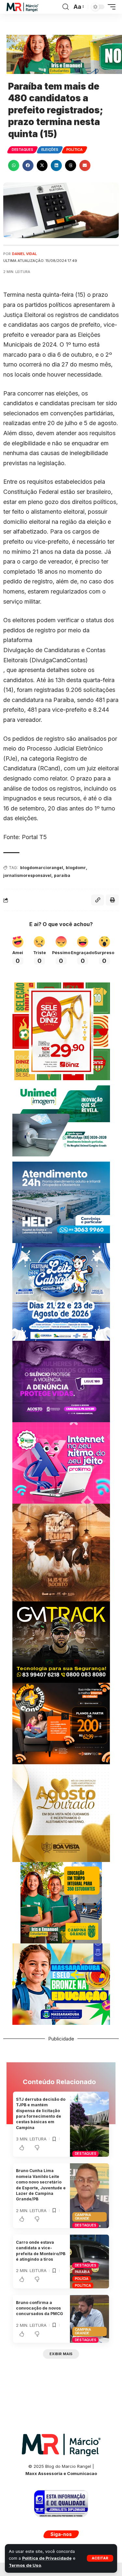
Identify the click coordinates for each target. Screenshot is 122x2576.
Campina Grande (83, 2217)
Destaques (22, 150)
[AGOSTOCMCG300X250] (61, 1381)
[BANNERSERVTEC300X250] (61, 1723)
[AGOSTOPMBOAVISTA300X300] (61, 1813)
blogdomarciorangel (42, 868)
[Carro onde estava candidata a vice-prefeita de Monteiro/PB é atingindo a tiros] (89, 2261)
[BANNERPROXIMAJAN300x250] (61, 1462)
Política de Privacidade (47, 2558)
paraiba (62, 875)
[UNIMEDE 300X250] (61, 1120)
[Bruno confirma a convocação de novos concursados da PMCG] (89, 2319)
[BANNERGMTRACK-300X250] (61, 1642)
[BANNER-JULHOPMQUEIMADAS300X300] (61, 1552)
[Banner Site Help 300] (61, 1202)
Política (75, 150)
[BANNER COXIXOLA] (61, 1291)
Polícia (82, 2279)
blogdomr (76, 868)
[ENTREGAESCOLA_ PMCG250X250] (61, 1902)
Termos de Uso (25, 2565)
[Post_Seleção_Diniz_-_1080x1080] (61, 1031)
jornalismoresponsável (27, 875)
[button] (100, 2558)
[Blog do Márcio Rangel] (22, 7)
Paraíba (82, 2272)
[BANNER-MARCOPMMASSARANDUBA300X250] (61, 1984)
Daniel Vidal (24, 254)
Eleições (50, 150)
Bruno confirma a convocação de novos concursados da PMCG (40, 2308)
